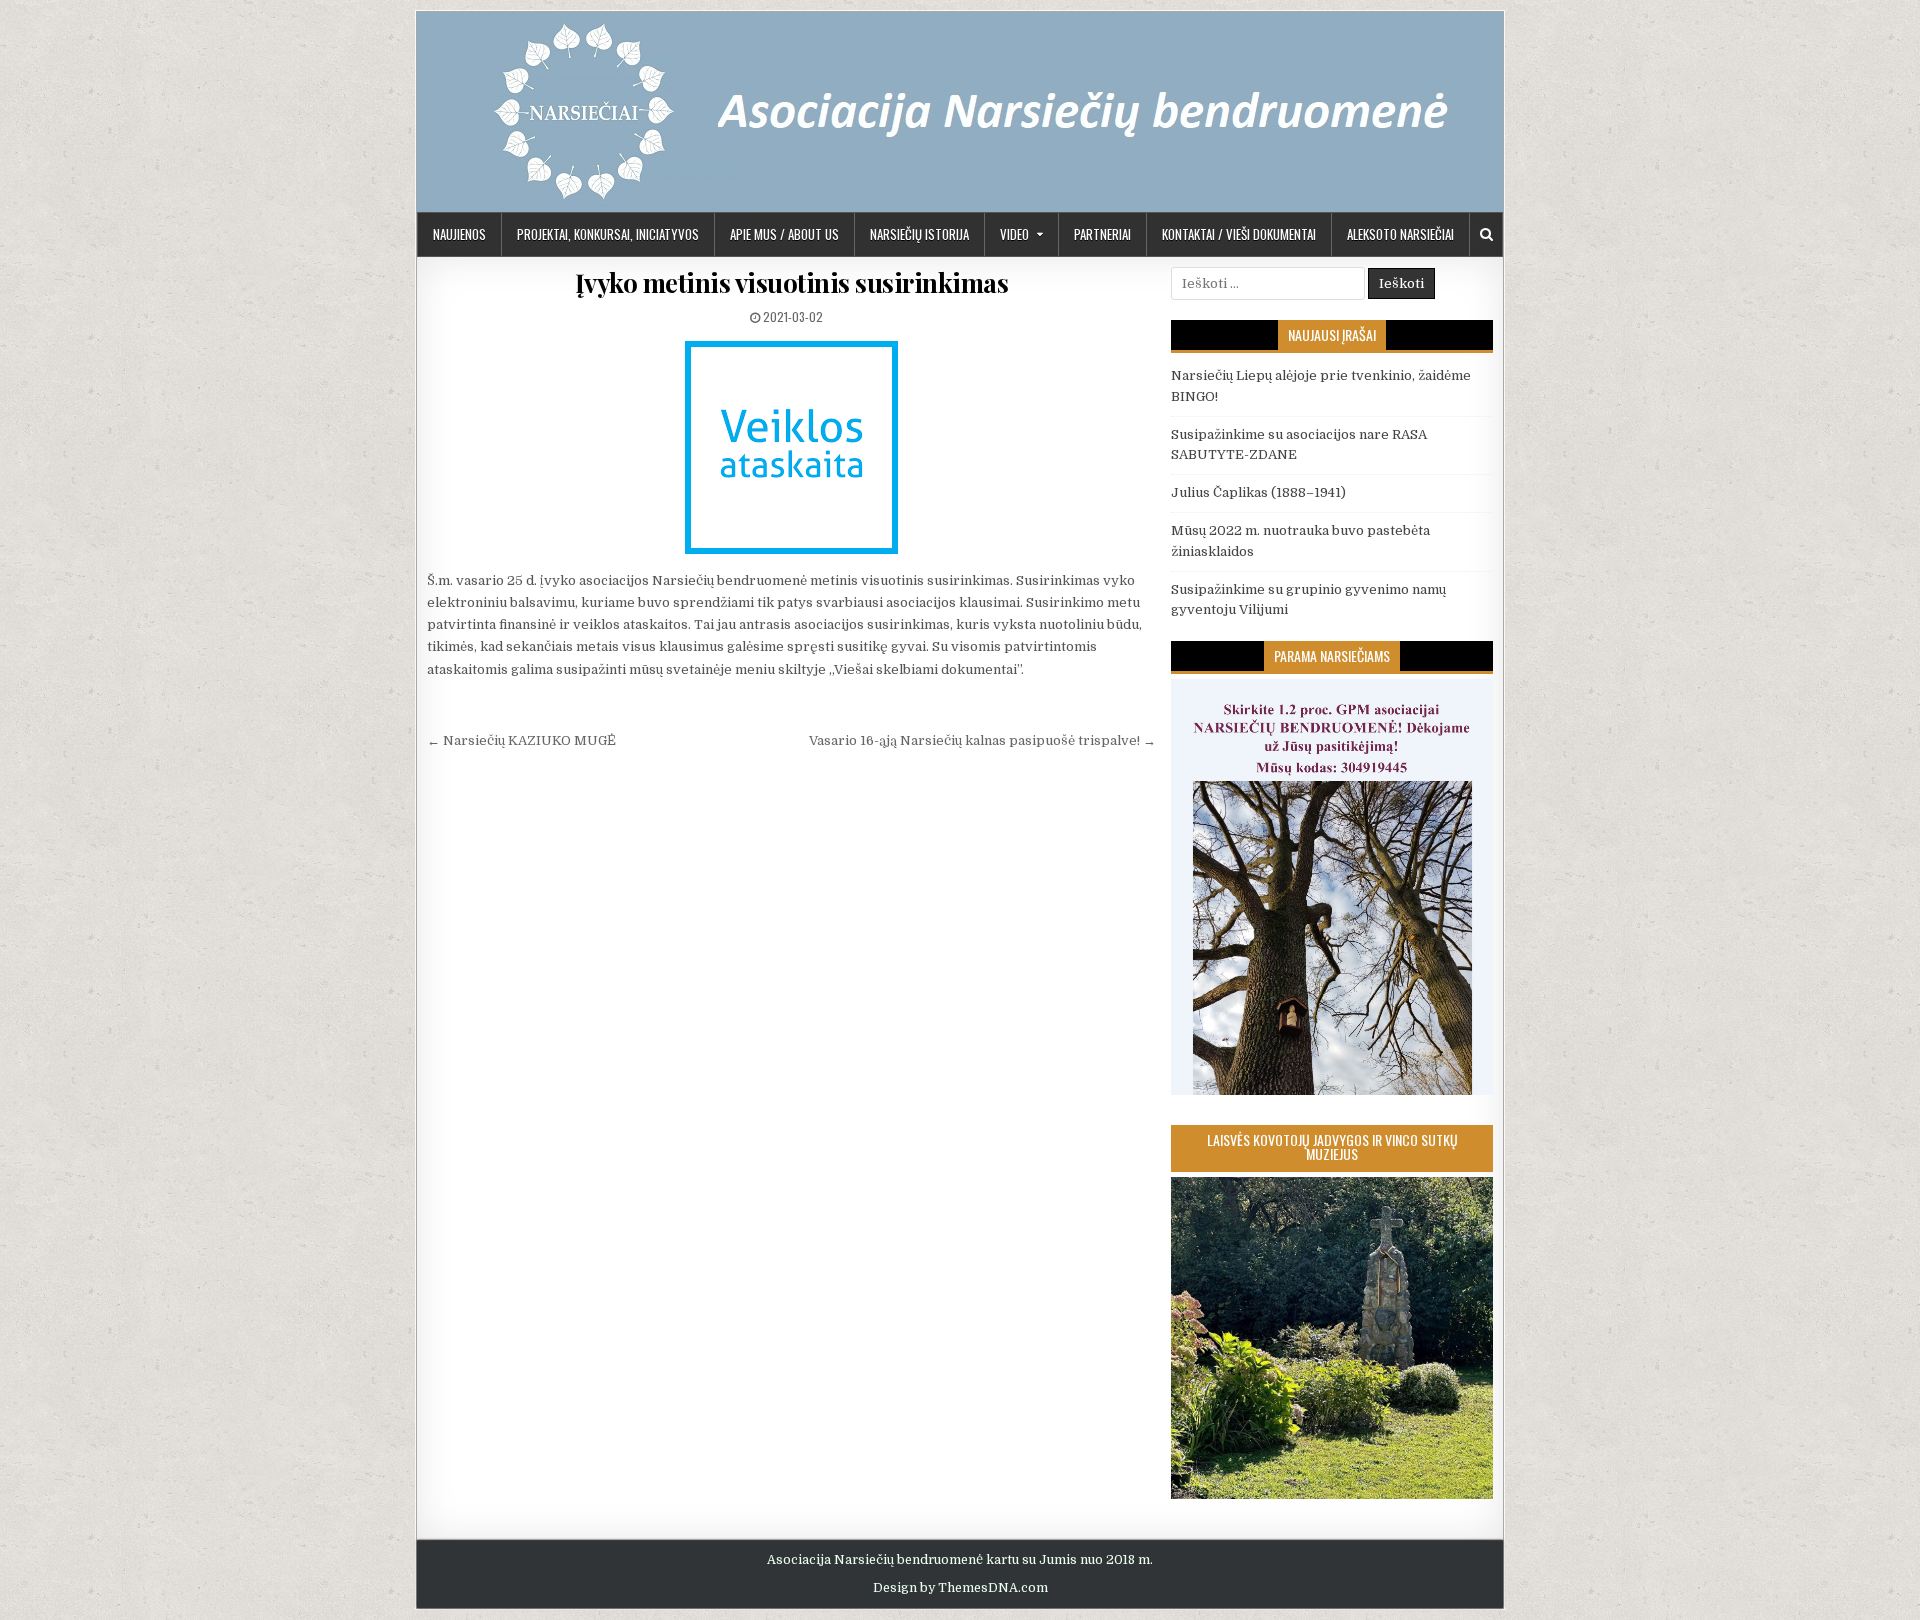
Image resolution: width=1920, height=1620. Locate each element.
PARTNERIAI (1102, 234)
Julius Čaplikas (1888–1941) (1258, 492)
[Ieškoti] (1486, 234)
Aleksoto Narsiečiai (1400, 234)
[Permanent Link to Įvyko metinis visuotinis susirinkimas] (791, 447)
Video (1014, 234)
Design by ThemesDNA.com (960, 1588)
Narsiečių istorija (919, 234)
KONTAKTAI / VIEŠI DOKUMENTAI (1239, 234)
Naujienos (459, 234)
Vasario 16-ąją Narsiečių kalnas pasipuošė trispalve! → (982, 740)
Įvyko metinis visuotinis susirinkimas (792, 282)
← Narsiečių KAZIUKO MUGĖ (521, 740)
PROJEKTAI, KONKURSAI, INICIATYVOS (608, 234)
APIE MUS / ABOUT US (784, 234)
